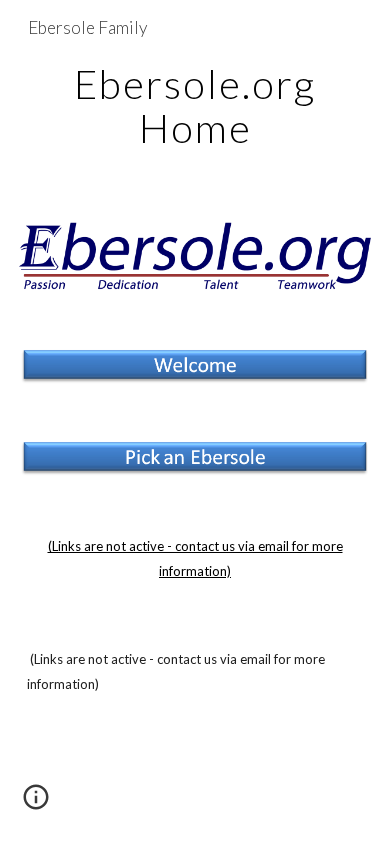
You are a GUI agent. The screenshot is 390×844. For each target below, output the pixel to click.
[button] (36, 804)
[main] (195, 106)
